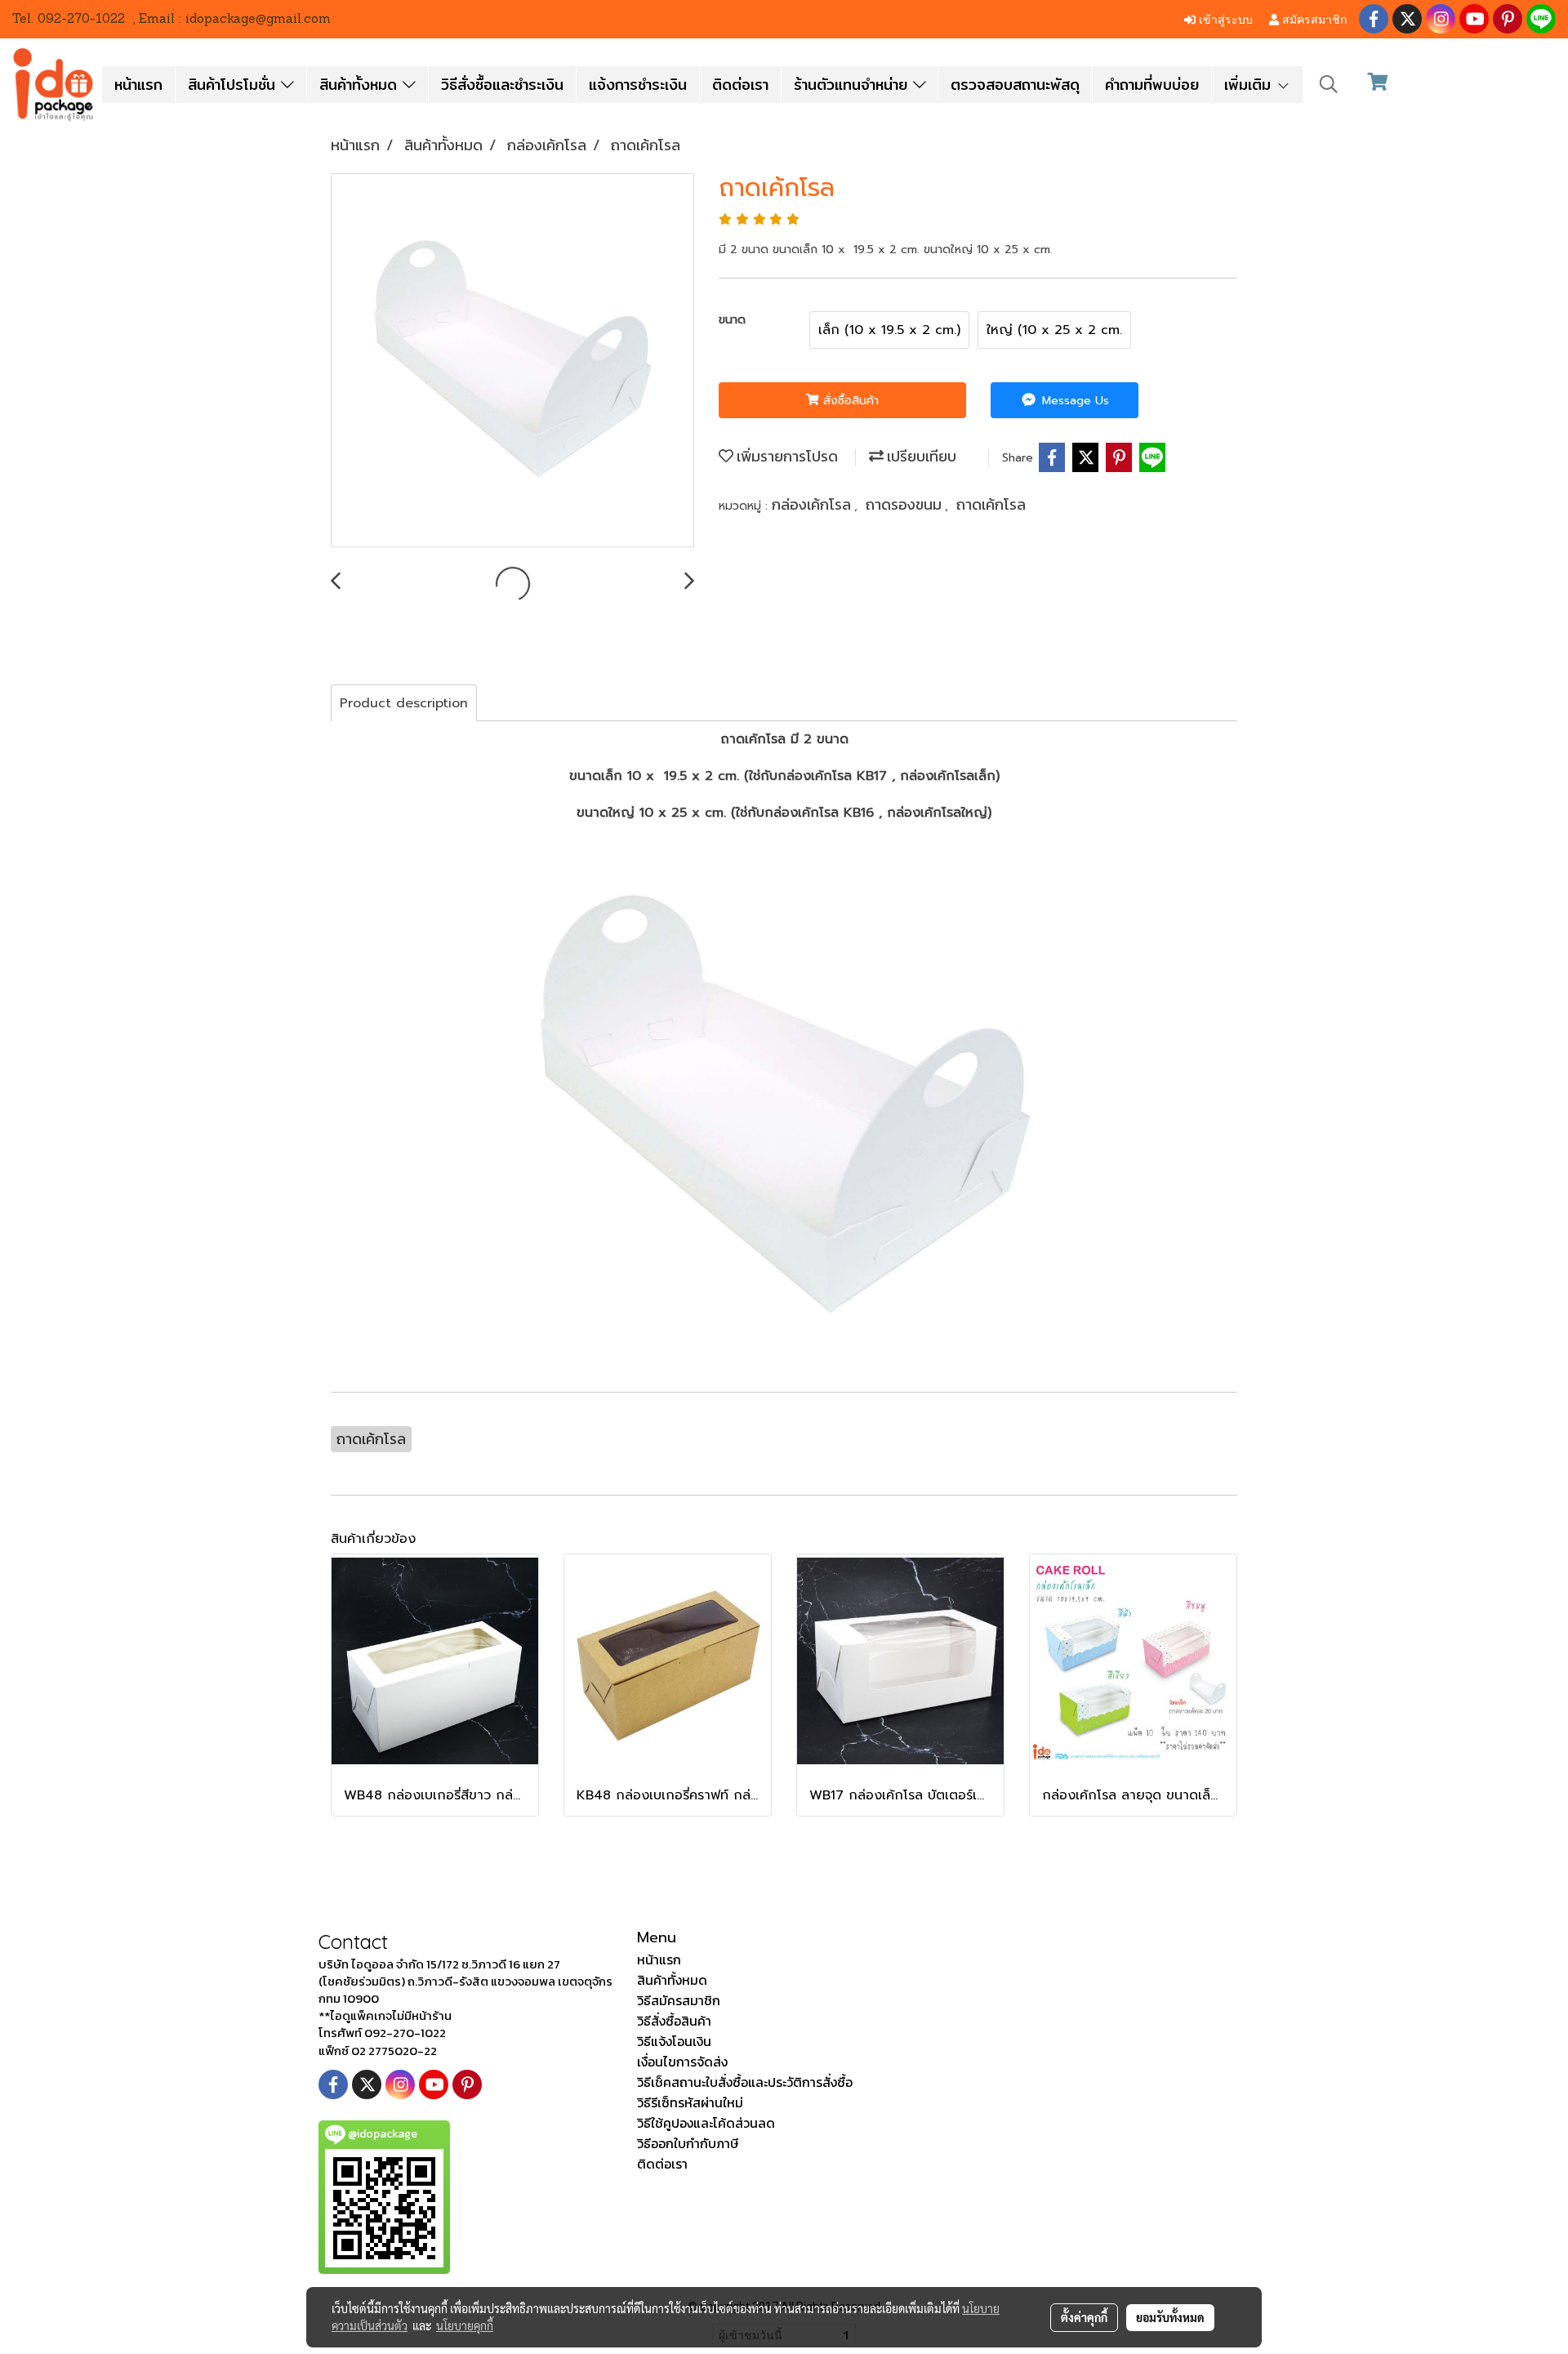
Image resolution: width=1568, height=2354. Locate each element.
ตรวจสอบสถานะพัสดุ (1015, 85)
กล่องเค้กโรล (813, 504)
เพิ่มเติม (1250, 85)
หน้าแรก (138, 85)
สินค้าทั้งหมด (361, 85)
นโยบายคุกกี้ (465, 2325)
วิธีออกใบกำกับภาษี (688, 2143)
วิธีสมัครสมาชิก (679, 2000)
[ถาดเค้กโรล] (512, 361)
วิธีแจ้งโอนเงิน (674, 2041)
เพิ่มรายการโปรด (786, 456)
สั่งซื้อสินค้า (849, 401)
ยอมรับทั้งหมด (1170, 2317)
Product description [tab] (404, 703)
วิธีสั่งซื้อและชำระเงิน (502, 85)
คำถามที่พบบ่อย (1152, 85)
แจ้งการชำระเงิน (638, 85)
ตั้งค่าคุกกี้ (1084, 2317)
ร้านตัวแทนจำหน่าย (853, 85)
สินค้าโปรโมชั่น (234, 85)
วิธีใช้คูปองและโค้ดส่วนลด (706, 2123)
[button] (1329, 84)
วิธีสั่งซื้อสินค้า (674, 2021)
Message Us (1074, 401)
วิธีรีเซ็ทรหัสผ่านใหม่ (690, 2102)
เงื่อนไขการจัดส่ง (682, 2062)
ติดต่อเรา (740, 85)
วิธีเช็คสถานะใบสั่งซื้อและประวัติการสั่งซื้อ (745, 2082)
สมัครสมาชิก (1313, 18)
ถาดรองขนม (905, 504)
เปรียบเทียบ (920, 456)
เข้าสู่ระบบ (1224, 18)
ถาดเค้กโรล (991, 504)
